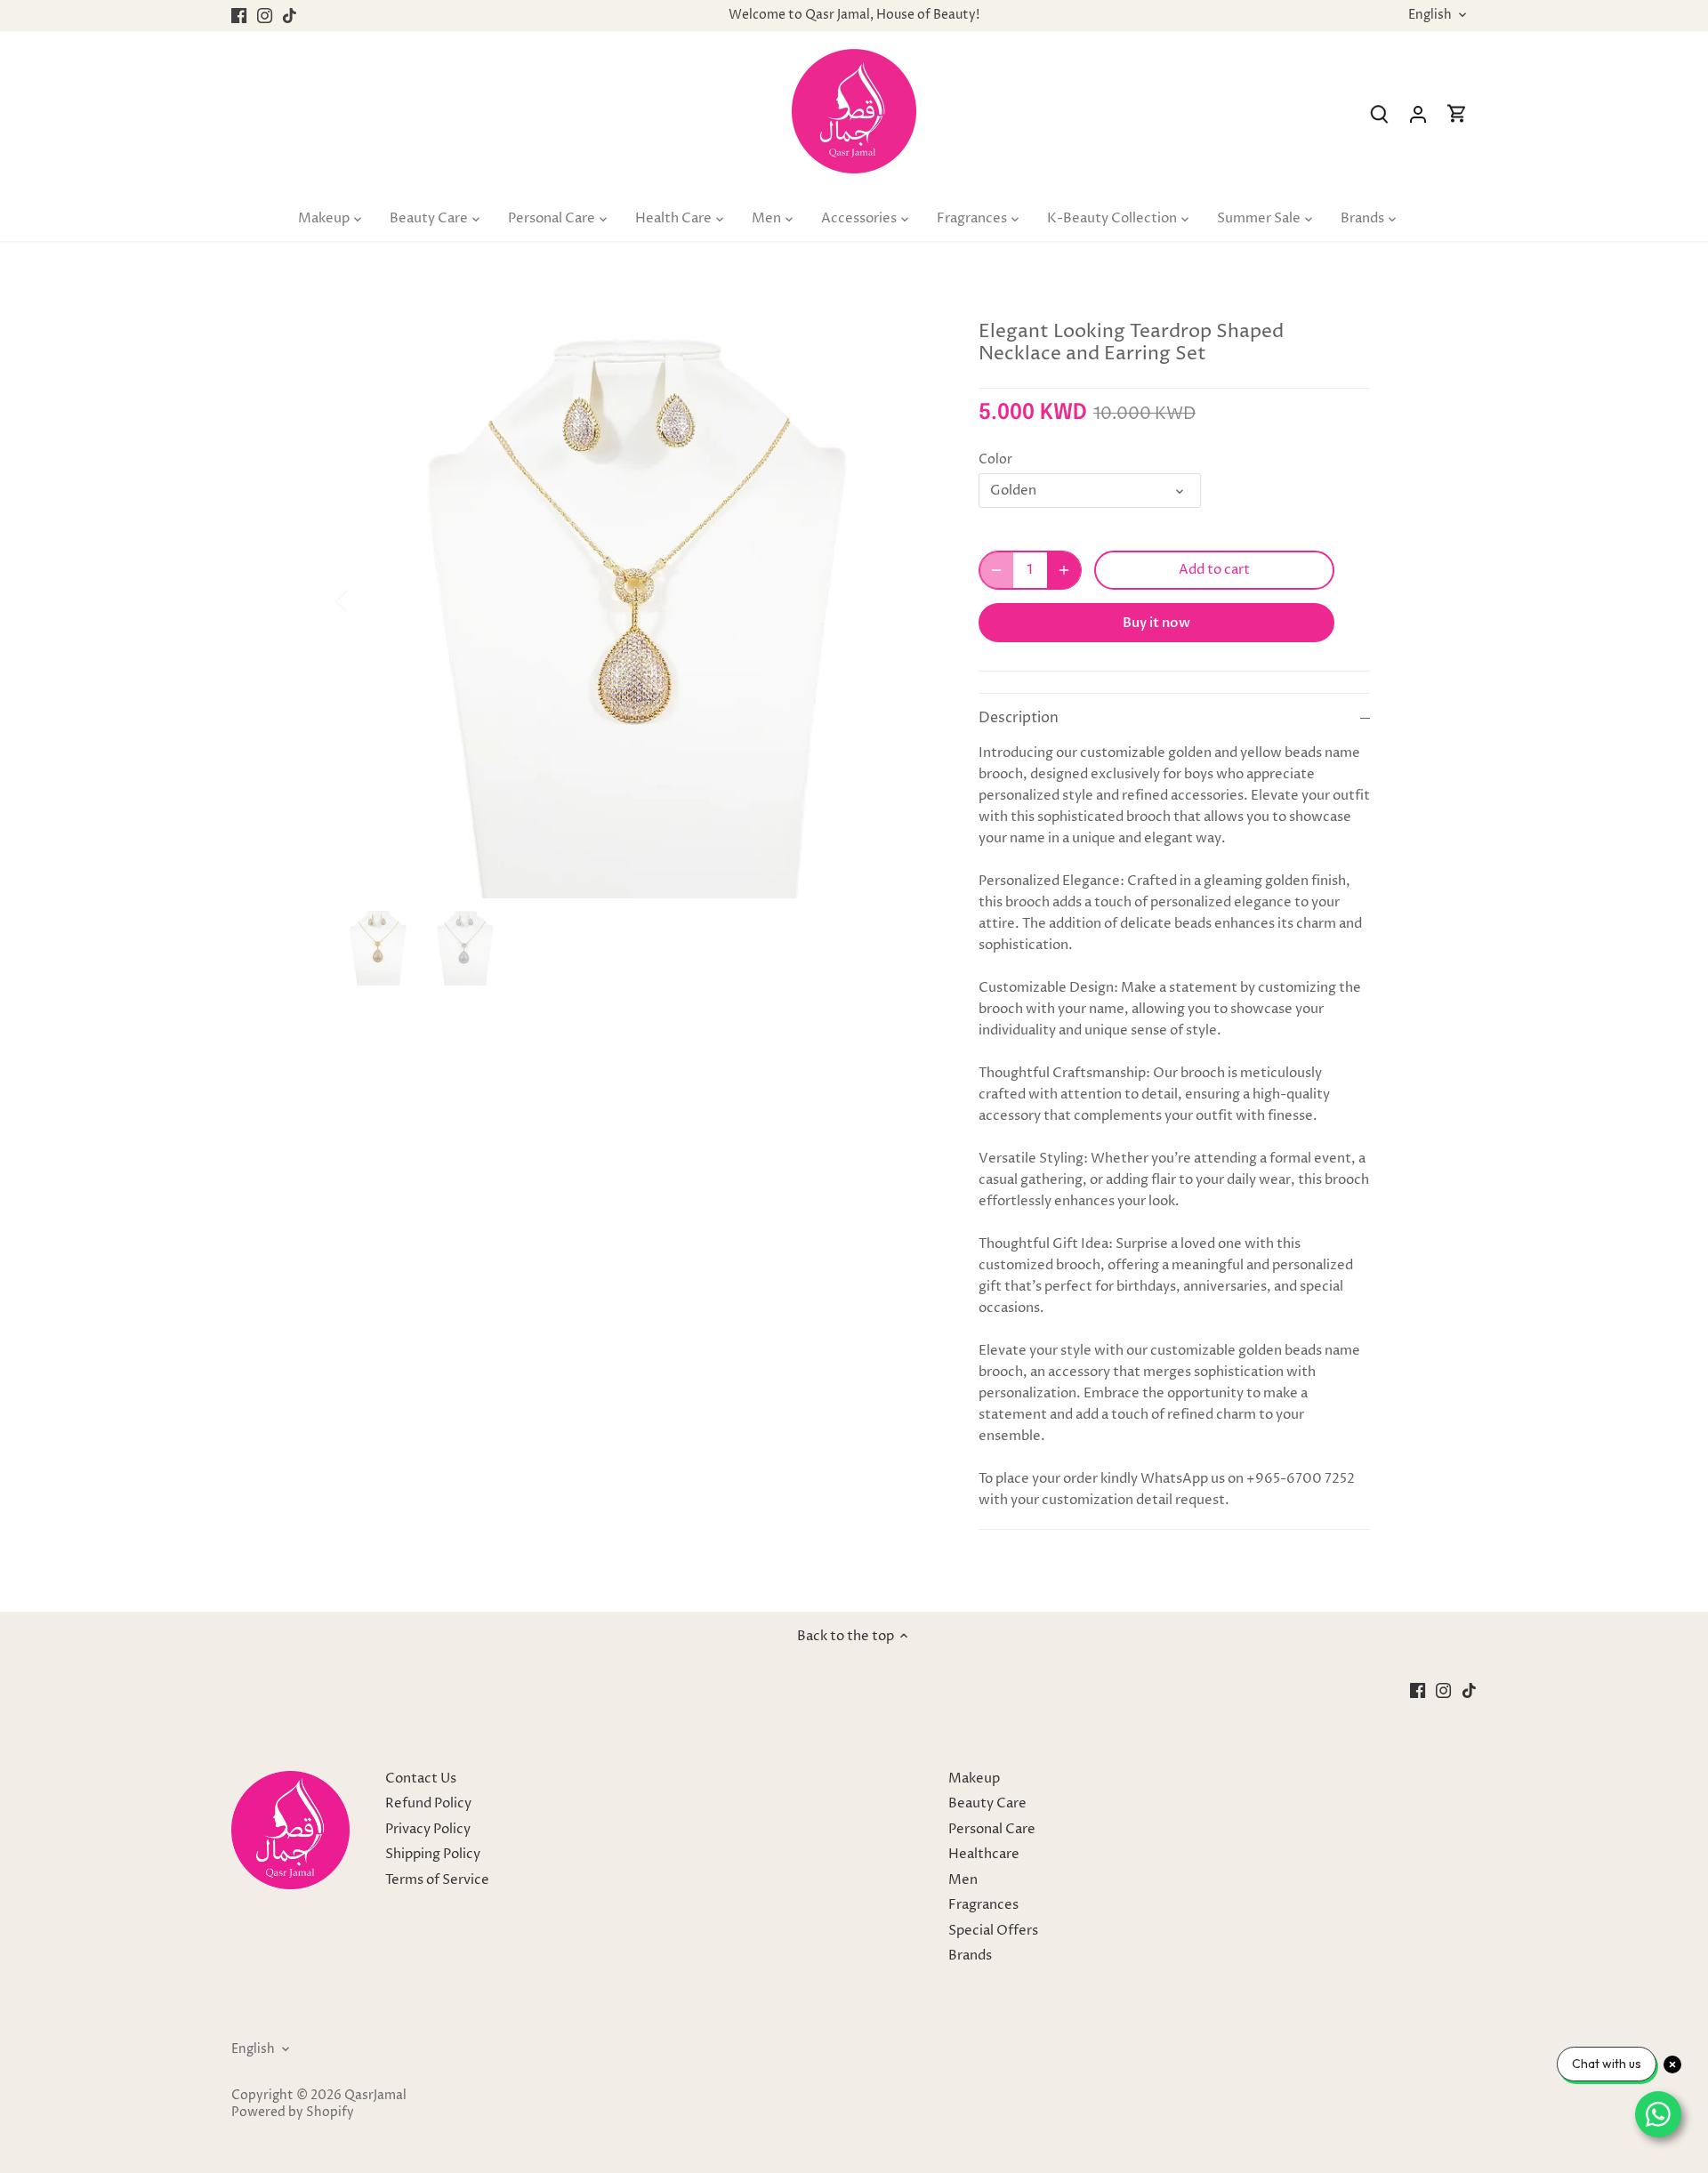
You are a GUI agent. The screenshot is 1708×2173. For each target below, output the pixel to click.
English (1430, 16)
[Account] (1418, 114)
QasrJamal (375, 2096)
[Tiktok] (290, 16)
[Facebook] (239, 16)
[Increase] (1064, 570)
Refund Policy (428, 1803)
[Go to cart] (1457, 114)
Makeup (974, 1779)
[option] (637, 600)
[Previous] (365, 600)
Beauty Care (987, 1803)
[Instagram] (265, 16)
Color (995, 460)
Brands (970, 1956)
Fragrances (983, 1905)
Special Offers (993, 1931)
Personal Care (992, 1829)
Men (963, 1880)
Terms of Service (437, 1880)
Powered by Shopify (293, 2113)
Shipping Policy (433, 1854)
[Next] (909, 600)
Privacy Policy (428, 1829)
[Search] (1379, 114)
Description (1019, 718)
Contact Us (421, 1779)
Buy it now (1156, 623)
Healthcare (984, 1854)
